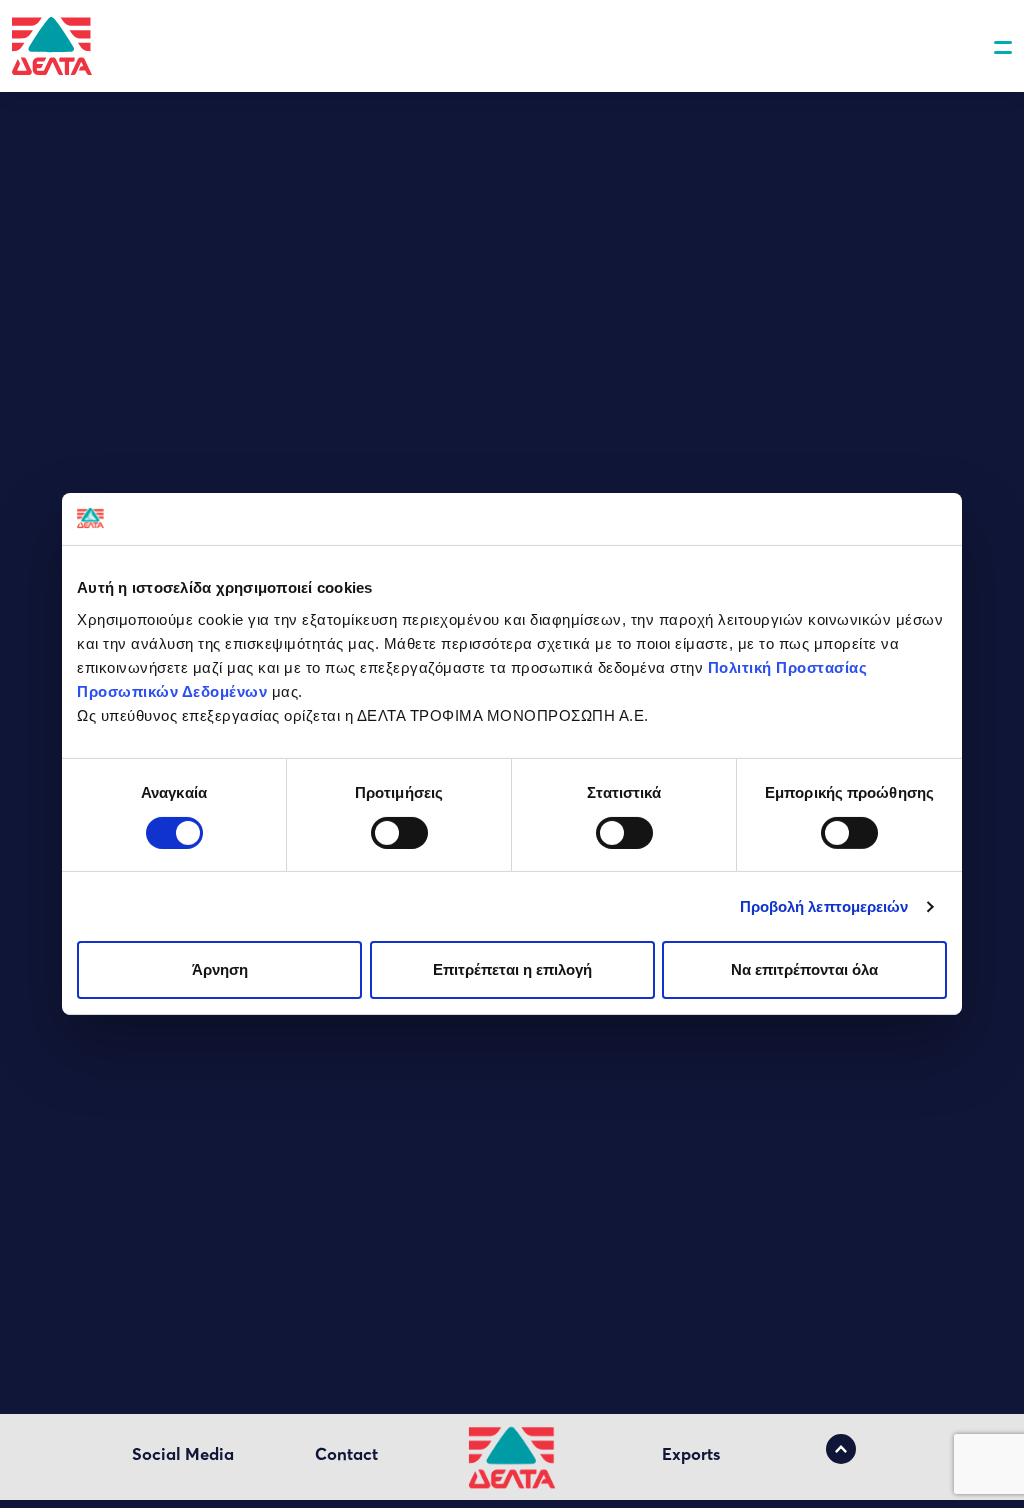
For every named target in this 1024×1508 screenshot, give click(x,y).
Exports (691, 1454)
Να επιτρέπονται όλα (804, 969)
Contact (346, 1454)
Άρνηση (220, 969)
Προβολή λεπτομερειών (824, 906)
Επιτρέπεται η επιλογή (512, 969)
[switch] (399, 833)
